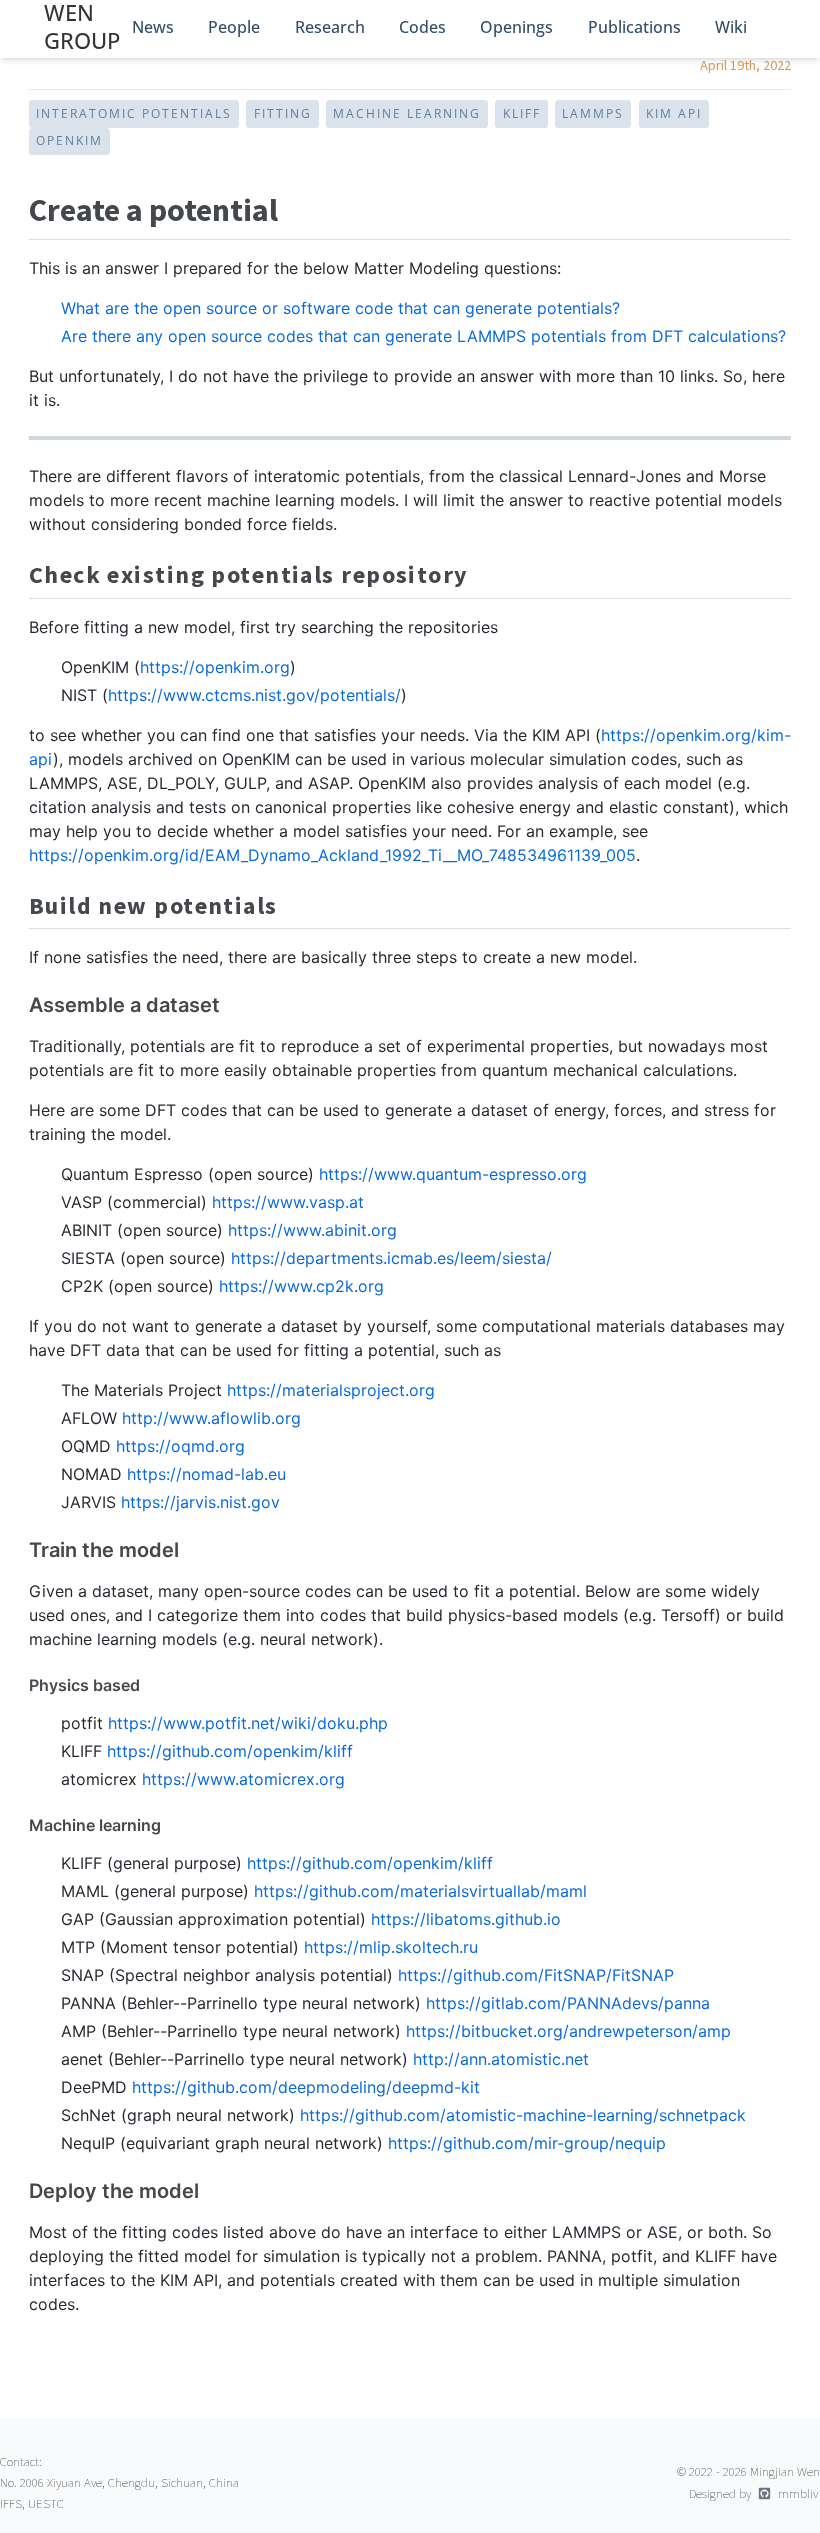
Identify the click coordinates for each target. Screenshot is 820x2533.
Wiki (731, 27)
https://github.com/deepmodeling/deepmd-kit (306, 2087)
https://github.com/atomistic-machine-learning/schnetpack (523, 2115)
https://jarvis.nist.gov (200, 1502)
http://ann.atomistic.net (501, 2059)
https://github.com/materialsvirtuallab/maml (420, 1891)
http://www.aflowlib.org (211, 1418)
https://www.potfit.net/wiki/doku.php (248, 1723)
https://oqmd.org (180, 1446)
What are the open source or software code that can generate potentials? (340, 308)
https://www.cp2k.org (301, 1286)
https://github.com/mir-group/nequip (527, 2143)
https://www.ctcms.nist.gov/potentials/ (254, 695)
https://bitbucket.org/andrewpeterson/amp (568, 2031)
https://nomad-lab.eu (206, 1474)
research (330, 27)
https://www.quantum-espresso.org (453, 1174)
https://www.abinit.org (312, 1230)
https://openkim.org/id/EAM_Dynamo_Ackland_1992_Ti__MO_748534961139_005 (332, 855)
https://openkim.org (215, 667)
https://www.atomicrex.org (243, 1779)
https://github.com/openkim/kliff (230, 1751)
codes (422, 27)
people (234, 27)
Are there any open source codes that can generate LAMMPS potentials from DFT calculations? (423, 336)
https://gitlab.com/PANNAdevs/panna (568, 2003)
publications (634, 27)
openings (516, 27)
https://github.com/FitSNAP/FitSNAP (536, 1975)
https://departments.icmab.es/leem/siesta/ (391, 1258)
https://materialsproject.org (331, 1390)
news (153, 27)
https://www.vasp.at (288, 1202)
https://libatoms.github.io (466, 1919)
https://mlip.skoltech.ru (391, 1947)
